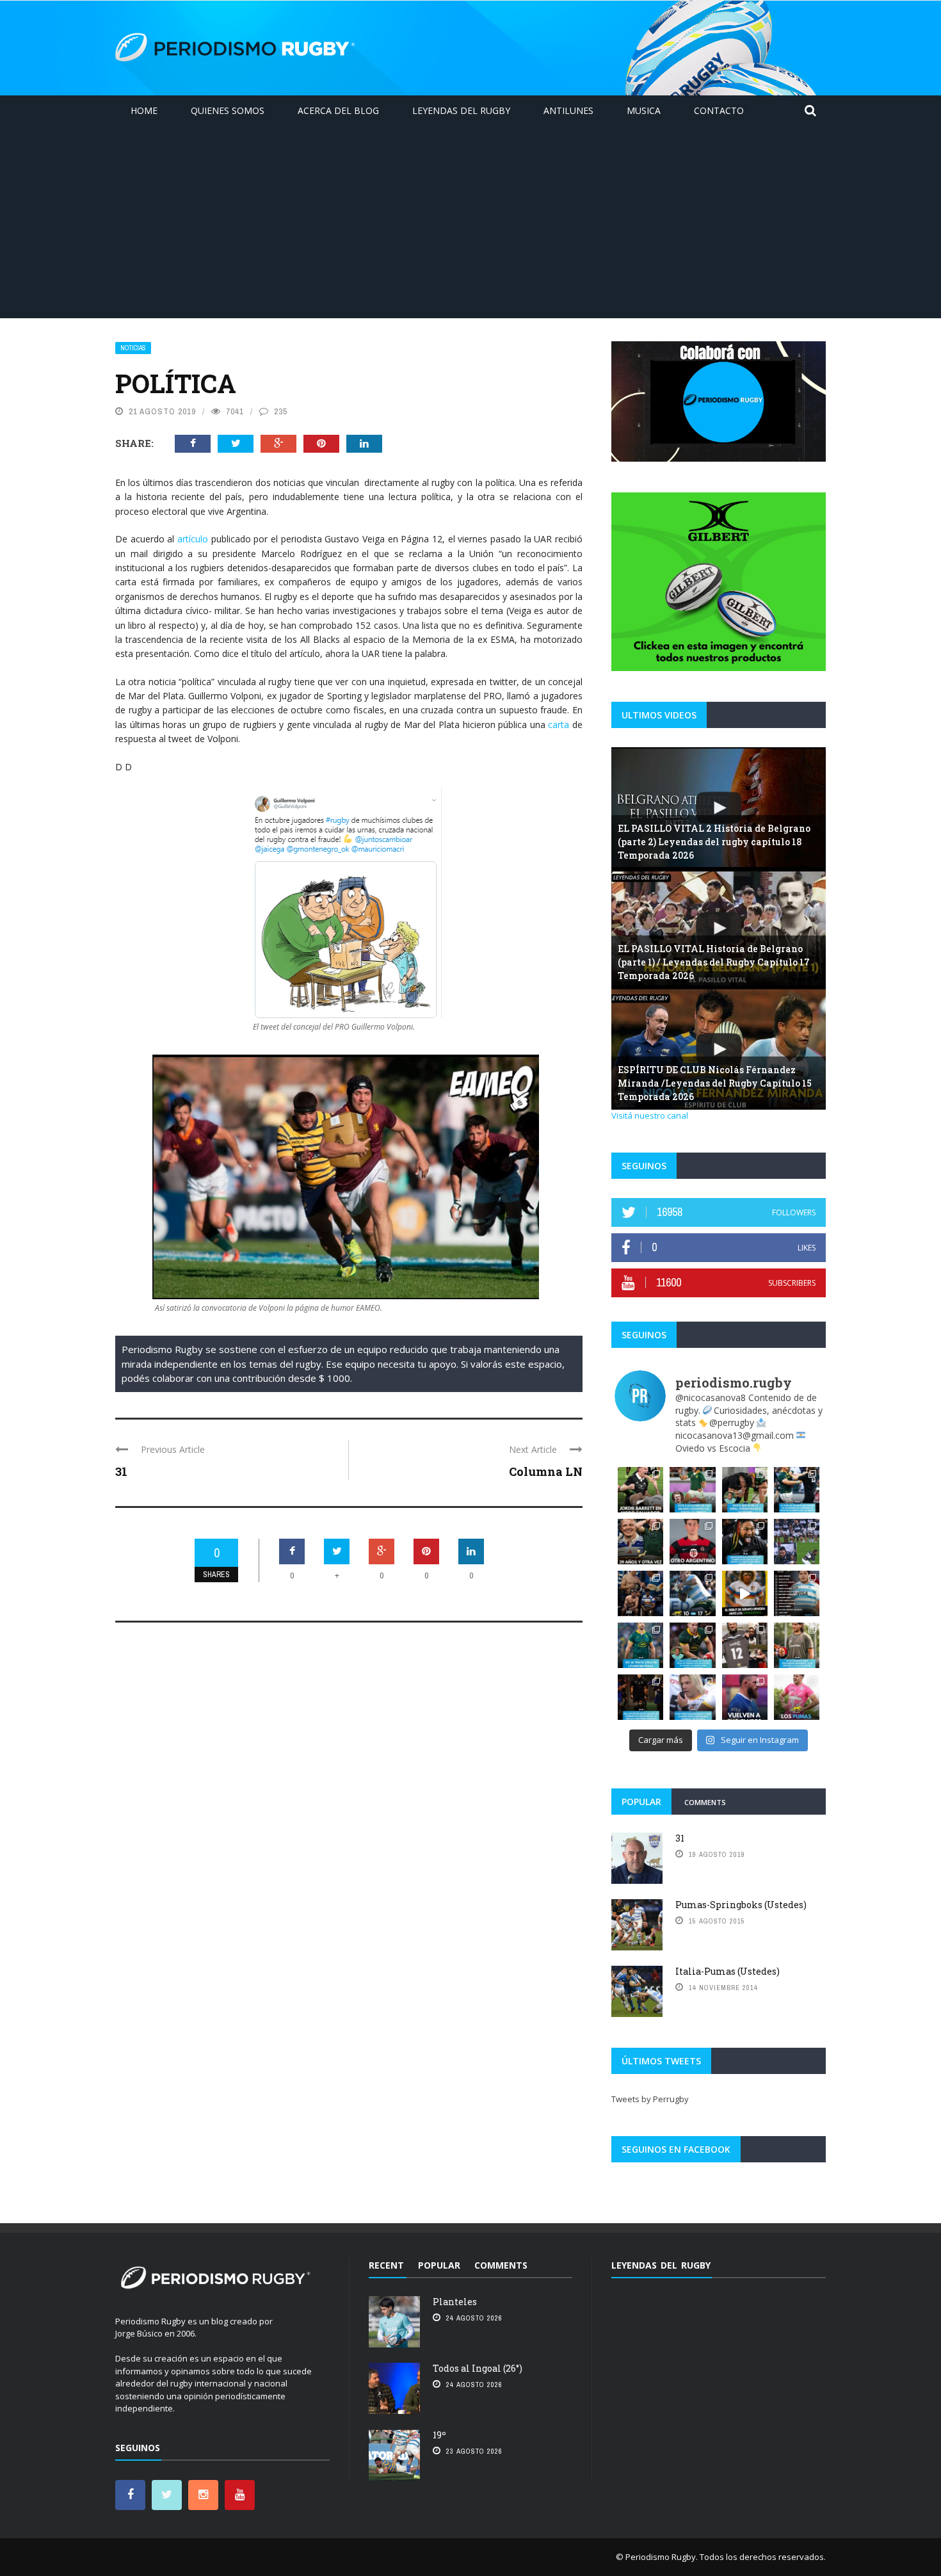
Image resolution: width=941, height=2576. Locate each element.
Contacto (719, 110)
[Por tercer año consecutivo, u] (692, 1542)
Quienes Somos (228, 110)
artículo (193, 539)
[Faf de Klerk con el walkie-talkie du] (692, 1697)
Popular (641, 1802)
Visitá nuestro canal (650, 1115)
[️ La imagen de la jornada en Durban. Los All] (797, 1542)
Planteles (455, 2302)
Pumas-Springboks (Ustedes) (741, 1905)
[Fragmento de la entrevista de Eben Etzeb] (640, 1645)
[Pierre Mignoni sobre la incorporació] (797, 1645)
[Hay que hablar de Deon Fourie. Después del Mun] (640, 1542)
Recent (386, 2265)
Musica (644, 110)
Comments (705, 1802)
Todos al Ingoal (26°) (478, 2368)
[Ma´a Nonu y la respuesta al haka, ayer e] (745, 1542)
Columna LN (546, 1471)
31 (121, 1471)
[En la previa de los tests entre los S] (797, 1490)
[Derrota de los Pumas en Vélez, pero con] (692, 1593)
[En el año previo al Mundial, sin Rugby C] (745, 1697)
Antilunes (568, 110)
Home (144, 110)
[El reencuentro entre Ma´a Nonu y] (745, 1645)
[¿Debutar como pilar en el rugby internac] (745, 1593)
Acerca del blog (338, 110)
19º (439, 2435)
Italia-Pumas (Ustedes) (728, 1971)
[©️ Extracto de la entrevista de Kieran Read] (640, 1697)
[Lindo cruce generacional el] (640, 1593)
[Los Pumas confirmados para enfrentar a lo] (797, 1593)
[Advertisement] (470, 222)
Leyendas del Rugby (461, 110)
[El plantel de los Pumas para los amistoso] (797, 1697)
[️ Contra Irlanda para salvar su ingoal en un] (640, 1490)
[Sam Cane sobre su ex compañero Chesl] (692, 1490)
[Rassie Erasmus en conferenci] (745, 1490)
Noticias (133, 348)
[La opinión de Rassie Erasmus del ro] (692, 1645)
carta (559, 725)
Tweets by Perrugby (650, 2099)
